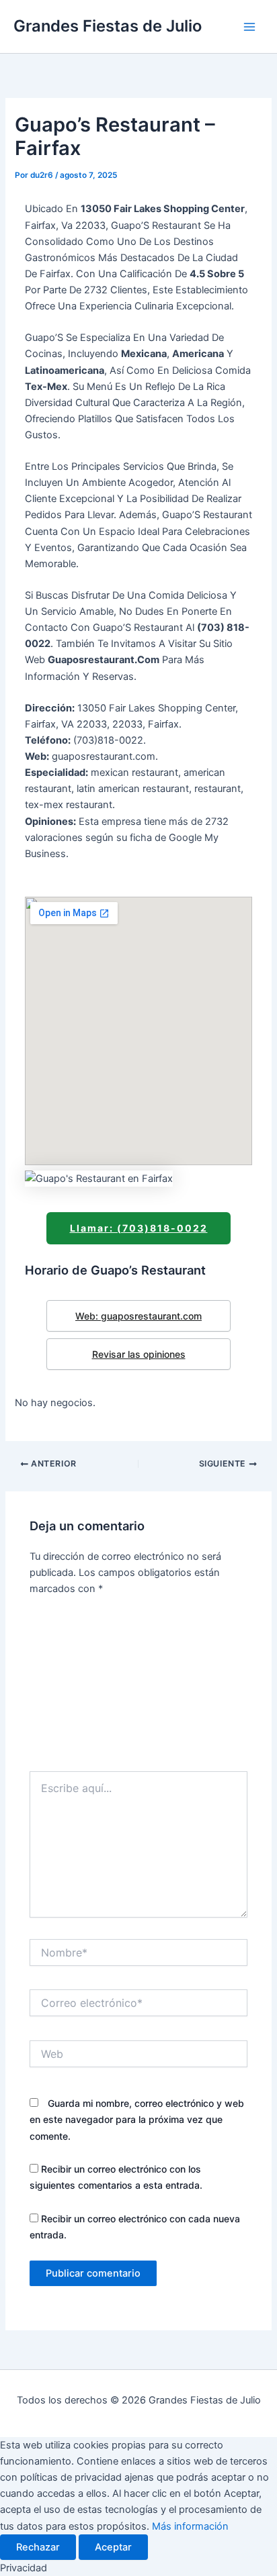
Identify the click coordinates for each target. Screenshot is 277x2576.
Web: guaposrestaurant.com (138, 1316)
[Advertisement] (138, 1688)
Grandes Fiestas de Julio (108, 26)
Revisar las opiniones (139, 1354)
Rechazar (38, 2547)
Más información (190, 2526)
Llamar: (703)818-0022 (139, 1228)
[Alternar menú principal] (249, 27)
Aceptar (113, 2547)
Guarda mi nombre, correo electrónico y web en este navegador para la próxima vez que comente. (137, 2119)
